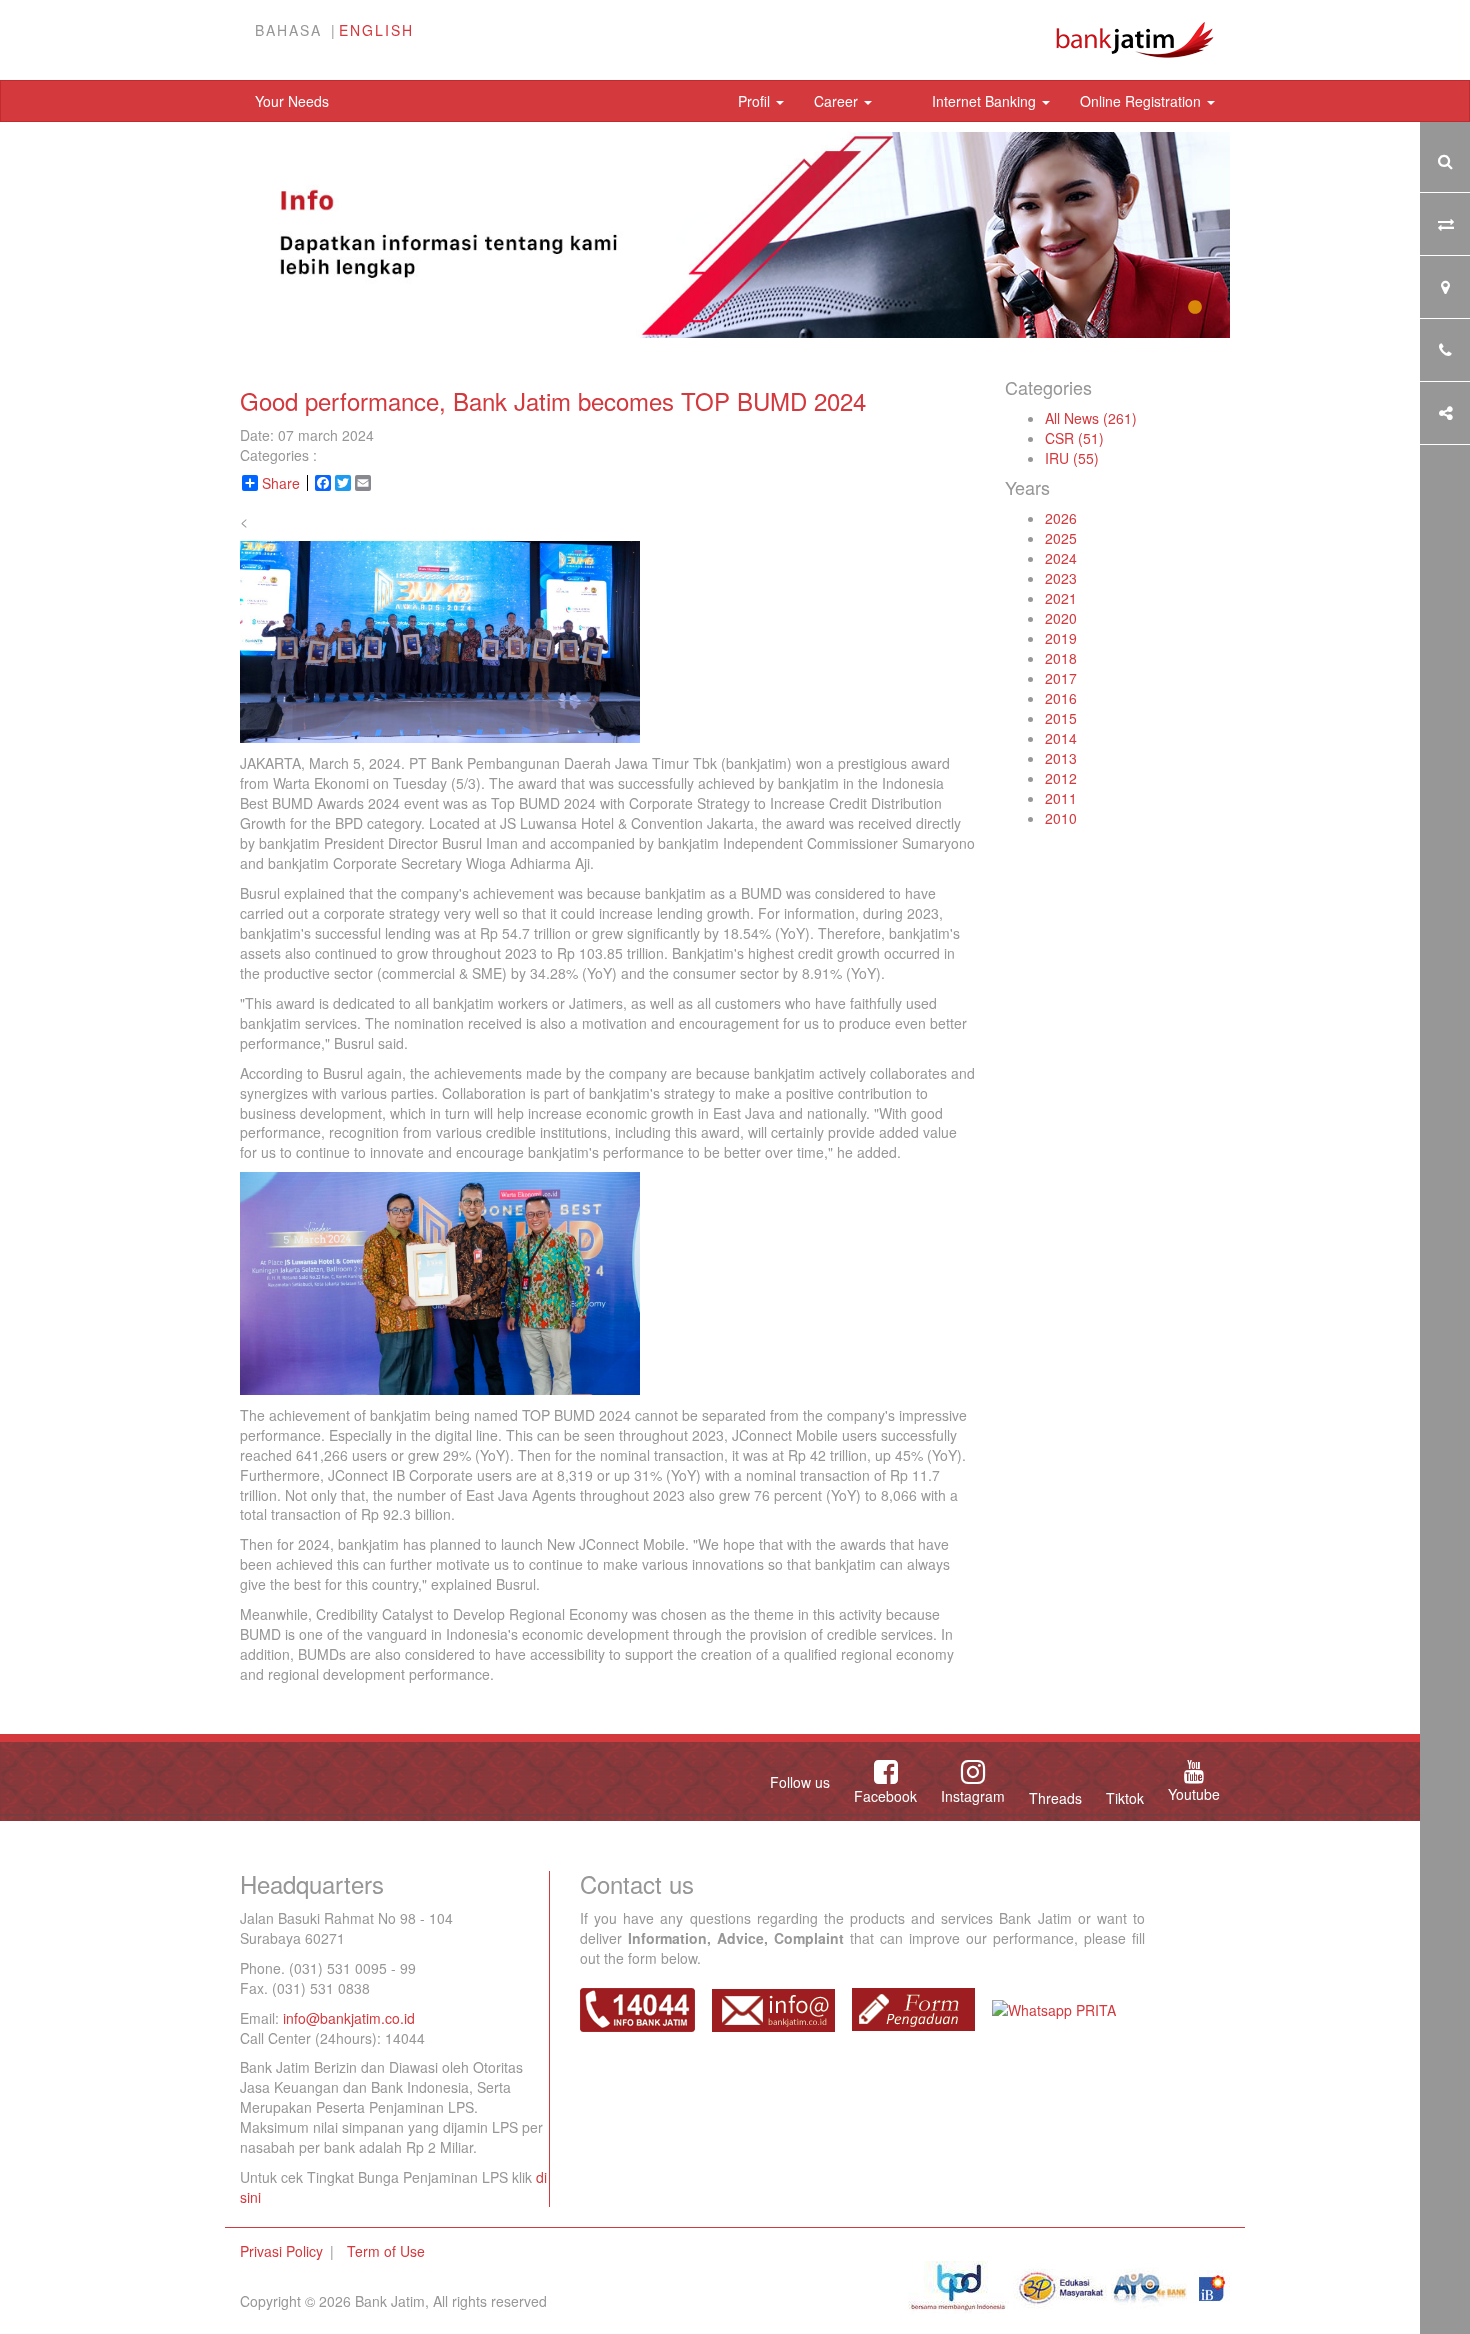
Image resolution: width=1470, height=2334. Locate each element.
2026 (1061, 518)
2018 (1061, 658)
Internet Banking (986, 101)
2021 (1061, 598)
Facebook (885, 1796)
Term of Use (386, 2251)
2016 (1061, 698)
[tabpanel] (735, 235)
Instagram (973, 1796)
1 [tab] (1195, 308)
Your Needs (292, 101)
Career (838, 101)
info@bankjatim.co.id (349, 2018)
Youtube (1194, 1794)
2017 (1061, 678)
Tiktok (1125, 1798)
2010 (1061, 818)
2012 (1061, 778)
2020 (1061, 618)
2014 (1061, 738)
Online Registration (1142, 101)
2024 (1061, 558)
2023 (1061, 578)
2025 (1061, 538)
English (376, 30)
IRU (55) (1072, 458)
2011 (1061, 798)
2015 (1061, 718)
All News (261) (1091, 418)
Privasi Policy (281, 2251)
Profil (756, 101)
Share (281, 483)
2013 (1061, 758)
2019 (1061, 638)
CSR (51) (1074, 438)
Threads (1055, 1798)
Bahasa (288, 30)
